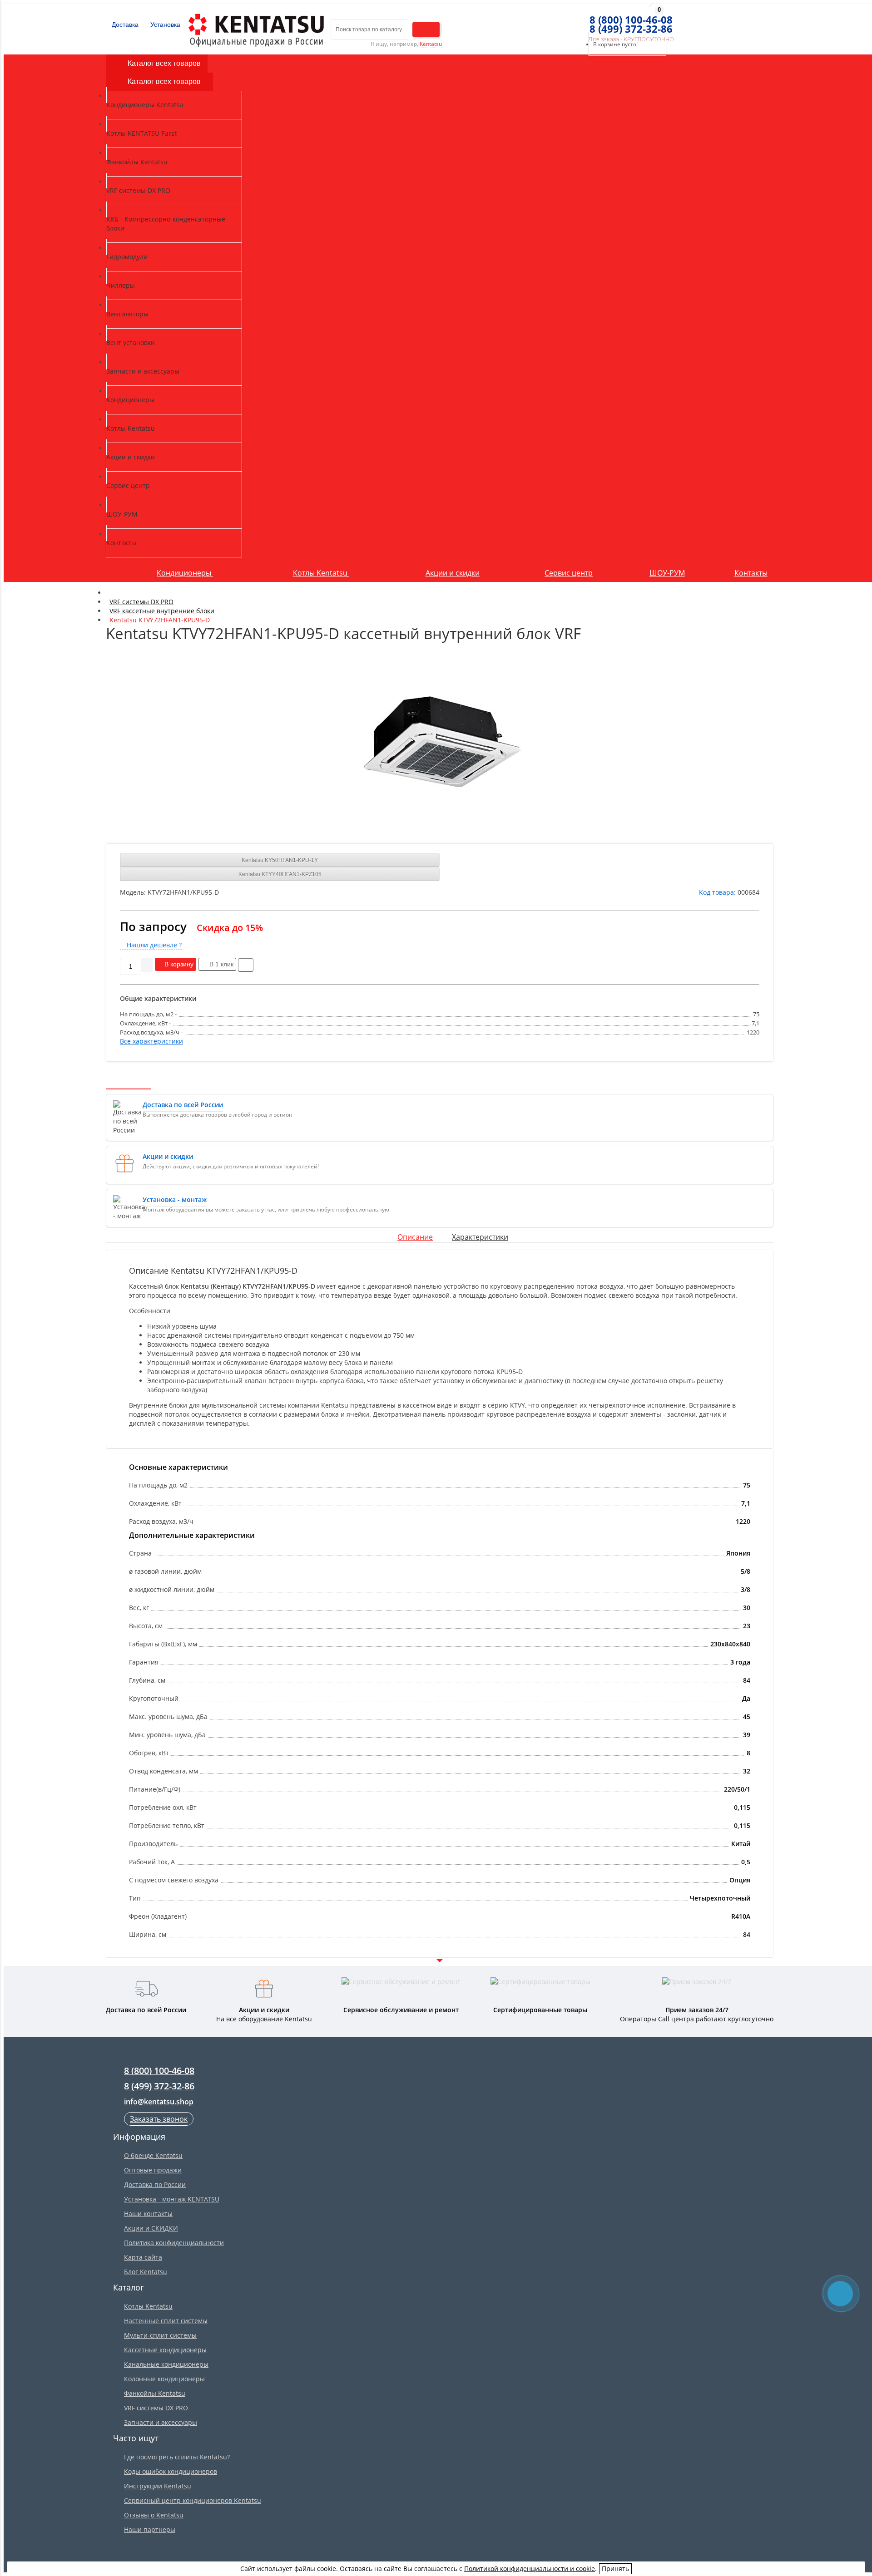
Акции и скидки (453, 573)
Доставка (124, 25)
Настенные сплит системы (166, 2321)
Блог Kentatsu (146, 2272)
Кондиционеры (185, 573)
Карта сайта (143, 2257)
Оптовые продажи (153, 2170)
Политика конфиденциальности (174, 2243)
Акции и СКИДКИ (151, 2228)
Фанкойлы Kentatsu (155, 2393)
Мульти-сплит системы (160, 2335)
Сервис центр (569, 573)
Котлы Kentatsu (321, 573)
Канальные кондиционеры (166, 2364)
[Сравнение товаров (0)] (569, 20)
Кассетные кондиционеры (165, 2350)
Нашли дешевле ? (153, 945)
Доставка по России (155, 2184)
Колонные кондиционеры (164, 2379)
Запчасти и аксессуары (161, 2422)
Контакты (751, 573)
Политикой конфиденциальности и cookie (530, 2569)
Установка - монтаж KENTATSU (172, 2199)
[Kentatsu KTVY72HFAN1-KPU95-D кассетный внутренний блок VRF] (440, 739)
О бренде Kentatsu (153, 2155)
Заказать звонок (159, 2119)
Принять (615, 2569)
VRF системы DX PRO (156, 2408)
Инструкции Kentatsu (158, 2486)
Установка (164, 25)
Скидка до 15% (230, 928)
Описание (415, 1237)
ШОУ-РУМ (667, 573)
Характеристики (480, 1237)
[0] (585, 20)
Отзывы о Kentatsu (154, 2515)
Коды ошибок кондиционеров (171, 2471)
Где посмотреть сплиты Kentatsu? (177, 2457)
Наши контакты (148, 2214)
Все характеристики (151, 1041)
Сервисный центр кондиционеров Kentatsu (193, 2500)
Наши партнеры (150, 2529)
